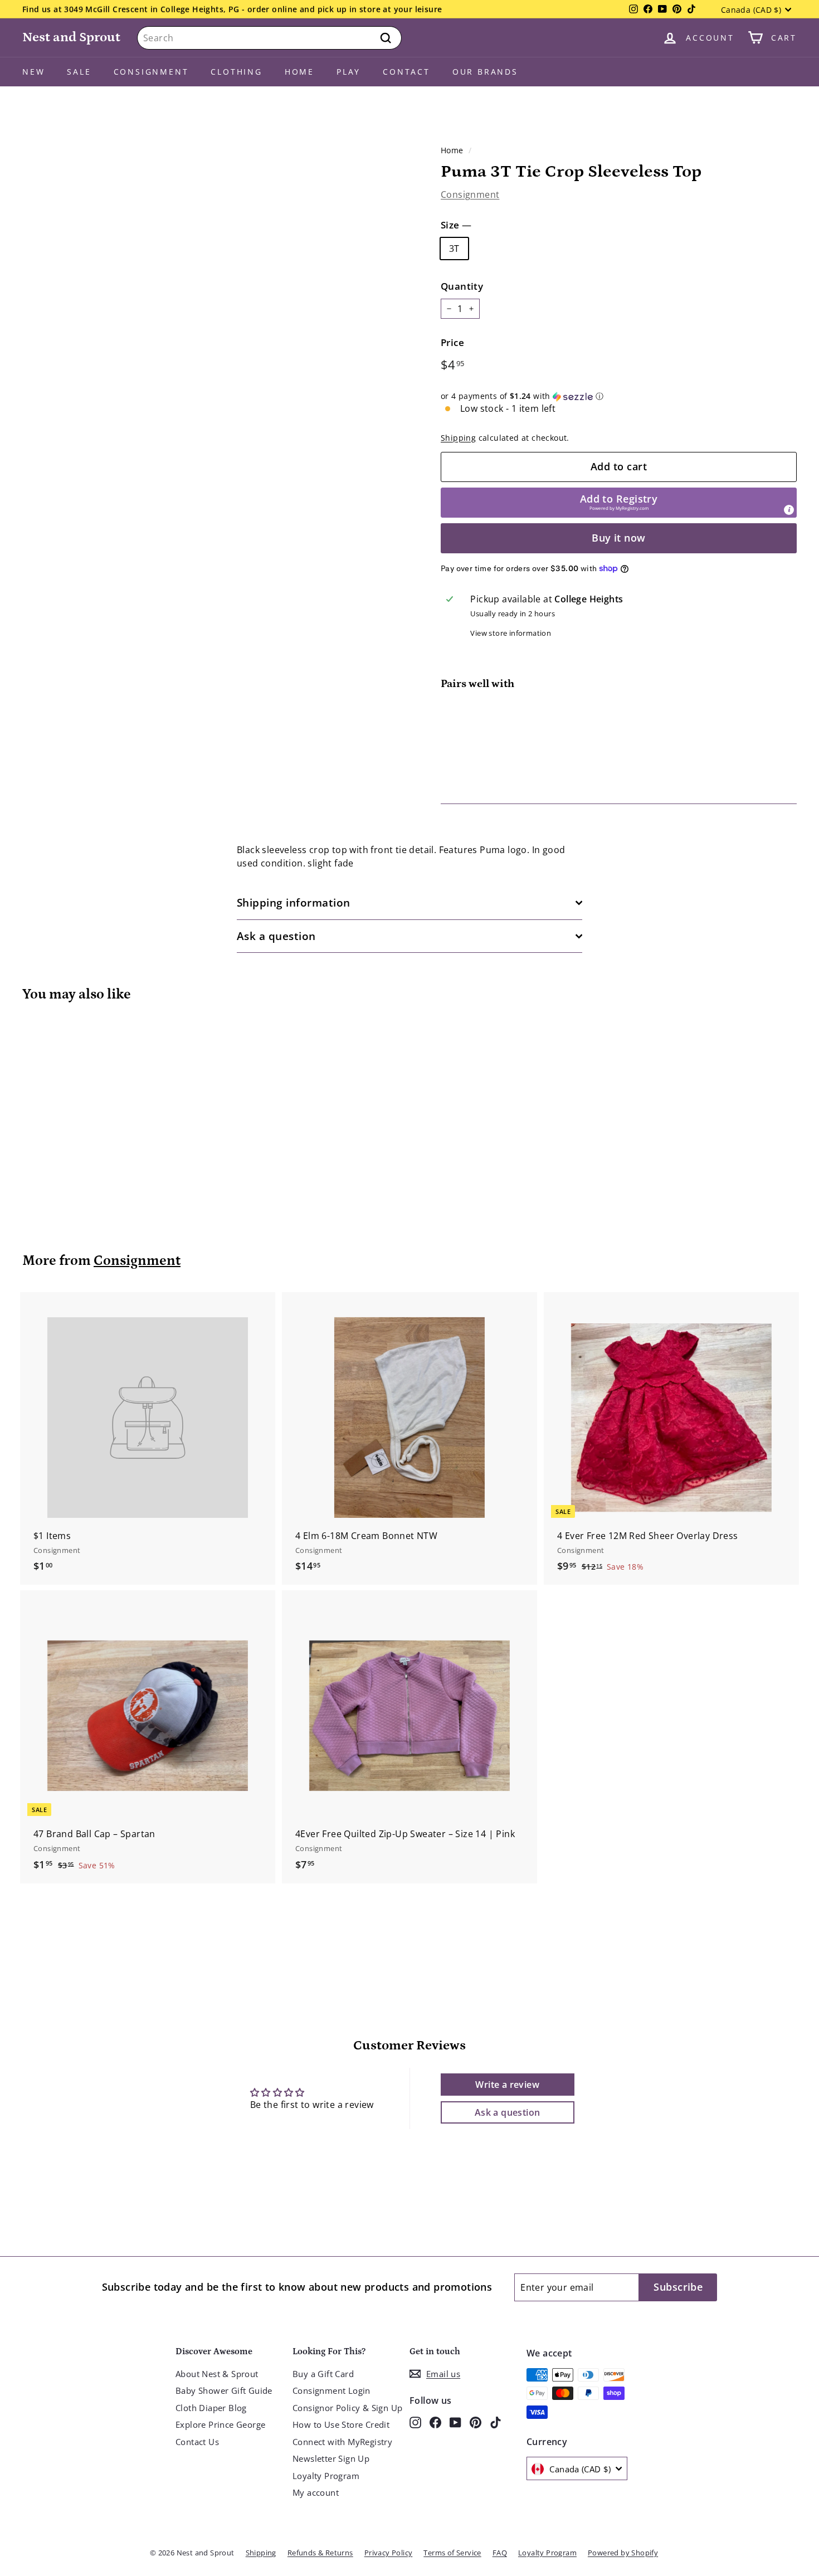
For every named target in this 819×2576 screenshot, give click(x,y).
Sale (79, 72)
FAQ (500, 2553)
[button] (619, 396)
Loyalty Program (326, 2476)
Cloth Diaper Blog (211, 2408)
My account (316, 2492)
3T (454, 249)
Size (456, 225)
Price (452, 342)
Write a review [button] (507, 2085)
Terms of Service (452, 2553)
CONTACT (406, 72)
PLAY (348, 72)
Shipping (458, 438)
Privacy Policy (389, 2553)
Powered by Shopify (623, 2553)
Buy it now (619, 538)
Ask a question (276, 936)
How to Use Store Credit (341, 2424)
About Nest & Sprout (217, 2374)
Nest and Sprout (71, 37)
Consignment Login (331, 2390)
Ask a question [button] (508, 2112)
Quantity (462, 286)
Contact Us (197, 2442)
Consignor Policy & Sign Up (347, 2408)
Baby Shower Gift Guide (224, 2390)
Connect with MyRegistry (342, 2442)
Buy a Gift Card (323, 2374)
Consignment (151, 72)
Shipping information (294, 903)
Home (299, 72)
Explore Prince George (220, 2424)
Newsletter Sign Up (331, 2458)
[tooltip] (789, 510)
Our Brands (485, 72)
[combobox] (269, 38)
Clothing (236, 72)
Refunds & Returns (320, 2553)
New (33, 72)
